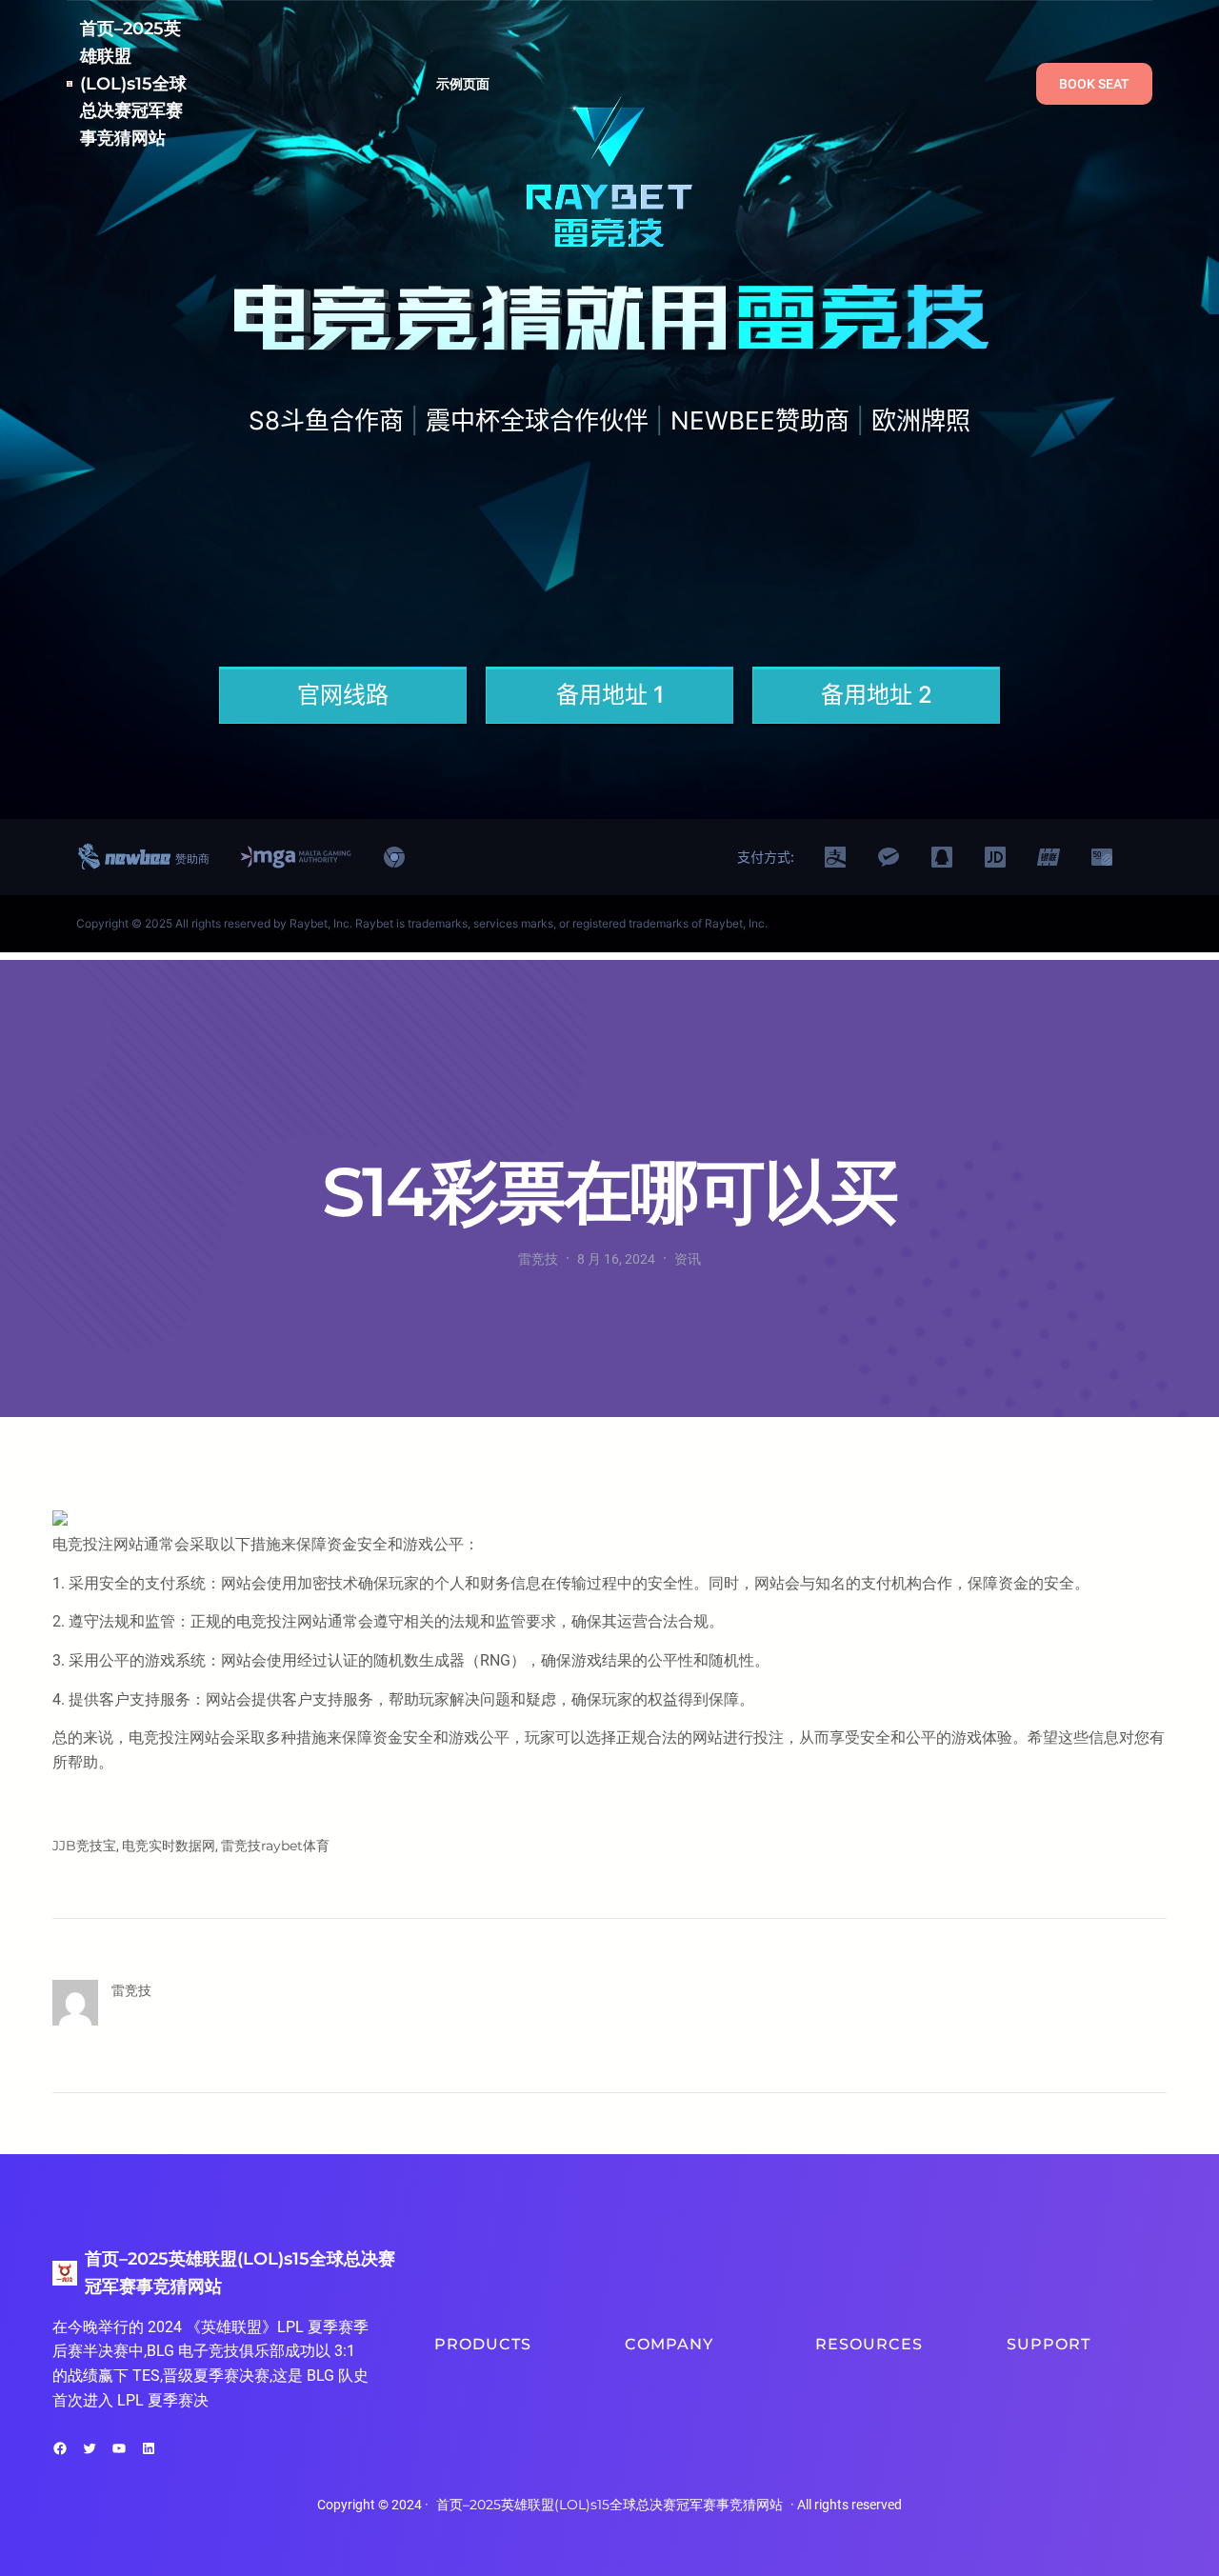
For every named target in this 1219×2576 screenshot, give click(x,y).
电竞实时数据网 (169, 1846)
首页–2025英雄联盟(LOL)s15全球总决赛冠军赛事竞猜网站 (133, 83)
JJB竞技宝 (84, 1846)
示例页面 (463, 84)
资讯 (688, 1259)
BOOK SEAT (1094, 84)
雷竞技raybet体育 (275, 1846)
